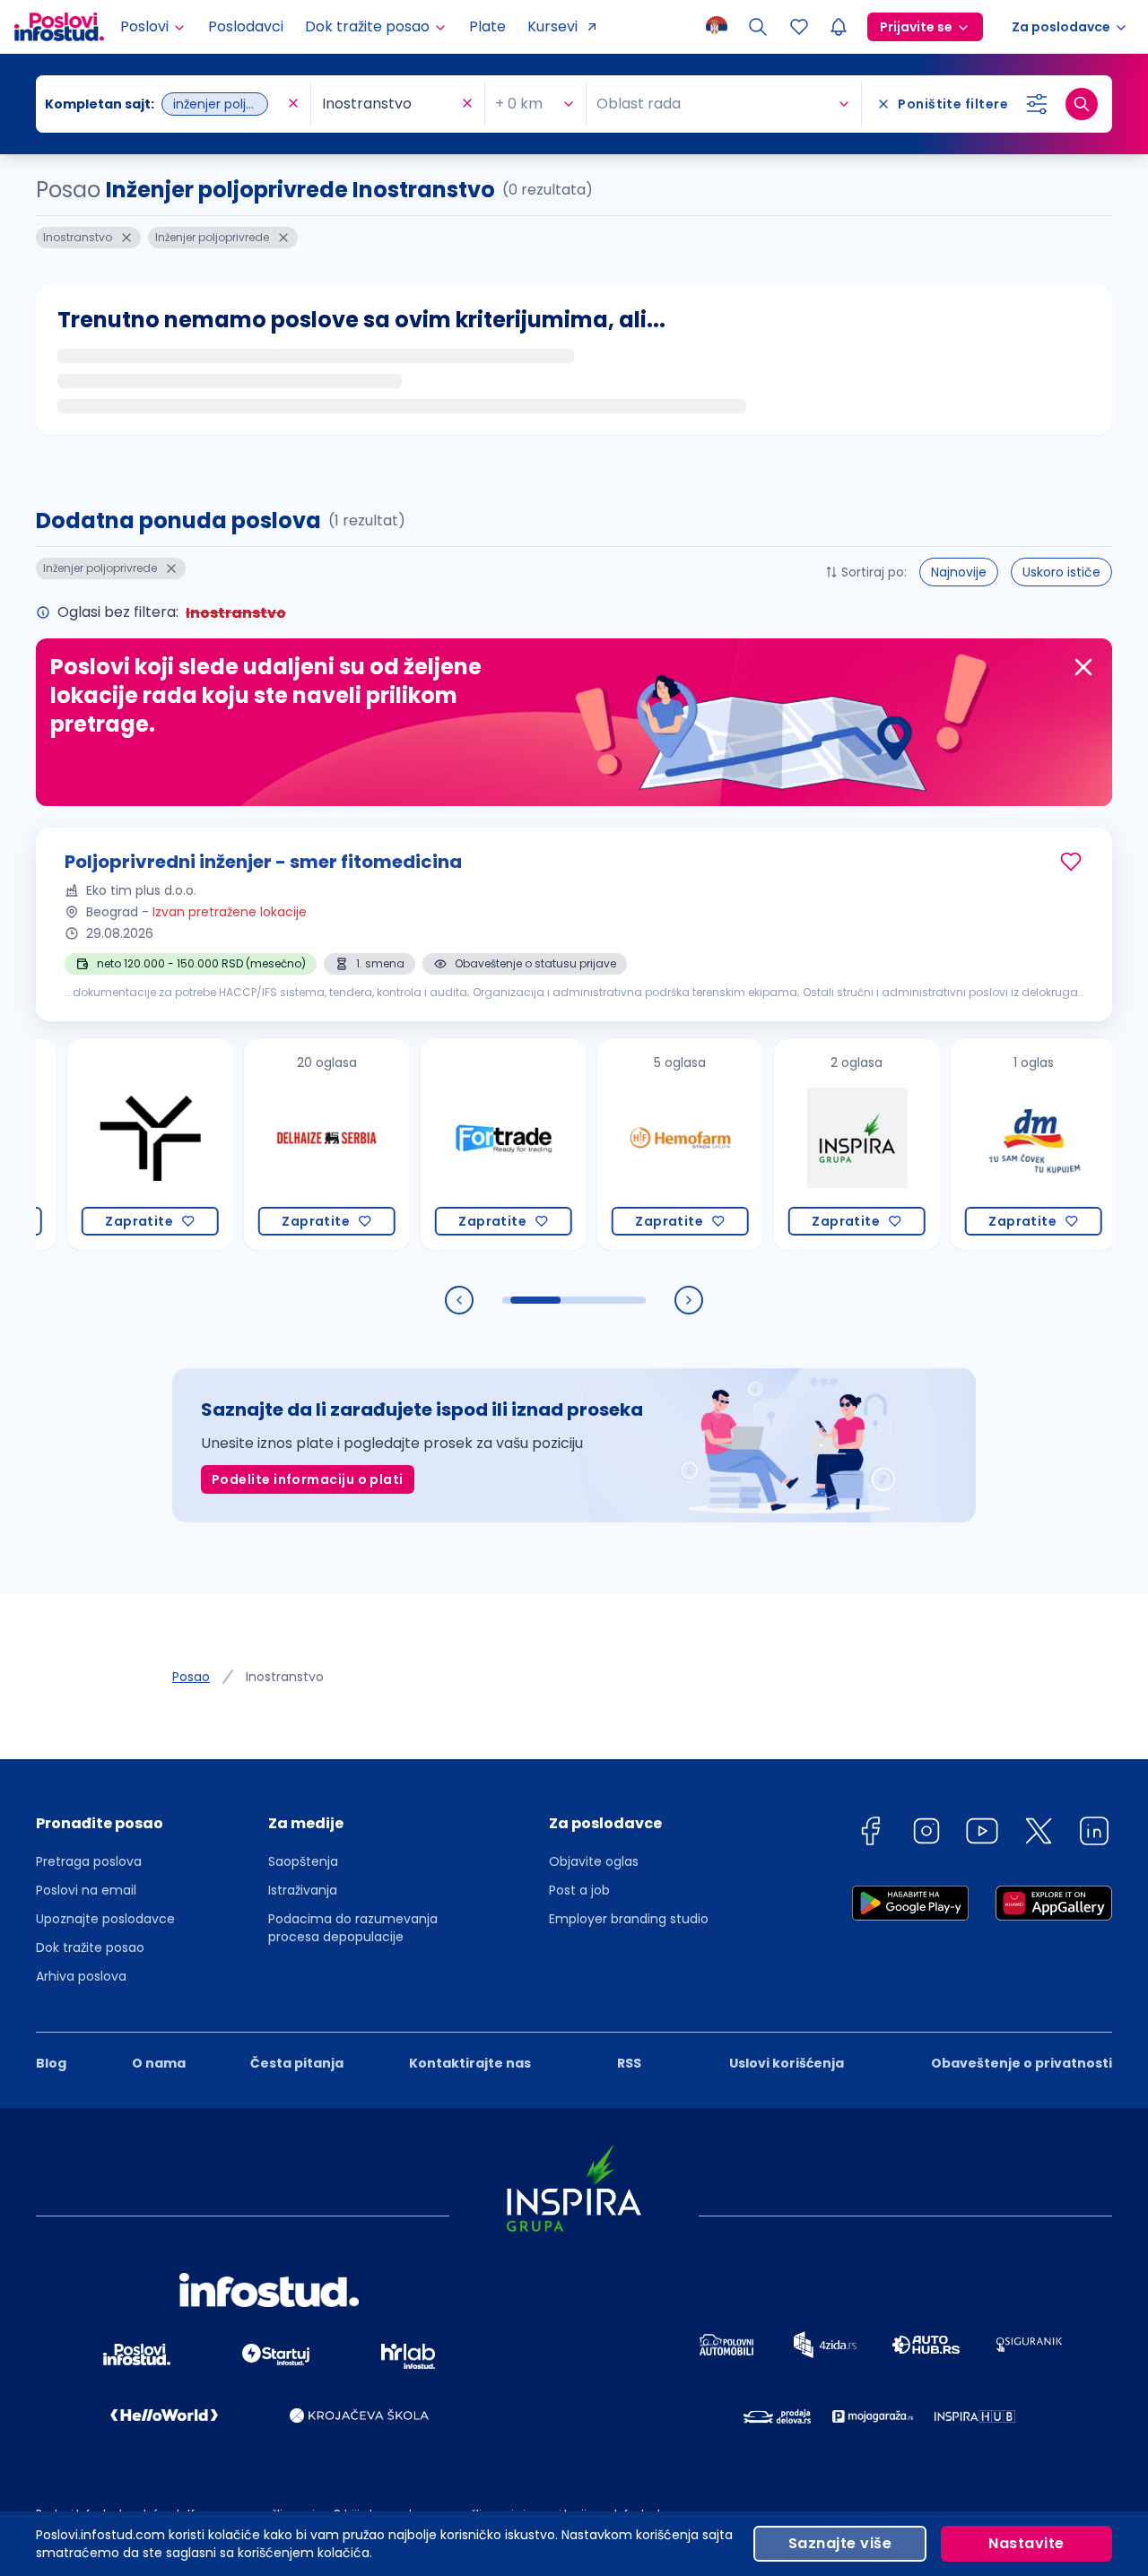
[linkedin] (1094, 1834)
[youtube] (982, 1834)
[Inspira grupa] (803, 1145)
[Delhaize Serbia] (273, 1145)
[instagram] (926, 1834)
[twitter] (1039, 1834)
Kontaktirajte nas (470, 2063)
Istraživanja (303, 1890)
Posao (191, 1677)
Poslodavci (246, 26)
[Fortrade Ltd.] (450, 1145)
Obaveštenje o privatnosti (1022, 2063)
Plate (487, 26)
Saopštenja (303, 1861)
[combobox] (164, 104)
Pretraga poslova (89, 1861)
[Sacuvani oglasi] (799, 27)
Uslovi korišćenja (787, 2063)
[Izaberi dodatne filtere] (1037, 104)
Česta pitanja (297, 2063)
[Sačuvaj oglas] (1071, 862)
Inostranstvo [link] (285, 1677)
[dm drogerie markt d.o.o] (980, 1145)
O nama (159, 2063)
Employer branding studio (629, 1919)
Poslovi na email (86, 1890)
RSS (629, 2063)
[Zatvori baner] (1083, 667)
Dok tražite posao (90, 1947)
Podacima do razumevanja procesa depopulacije (353, 1928)
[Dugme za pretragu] (1082, 104)
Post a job (579, 1890)
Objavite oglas (594, 1861)
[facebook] (870, 1834)
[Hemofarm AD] (626, 1145)
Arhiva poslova (81, 1976)
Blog (51, 2063)
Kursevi (552, 26)
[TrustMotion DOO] (96, 1145)
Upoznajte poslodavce (105, 1919)
